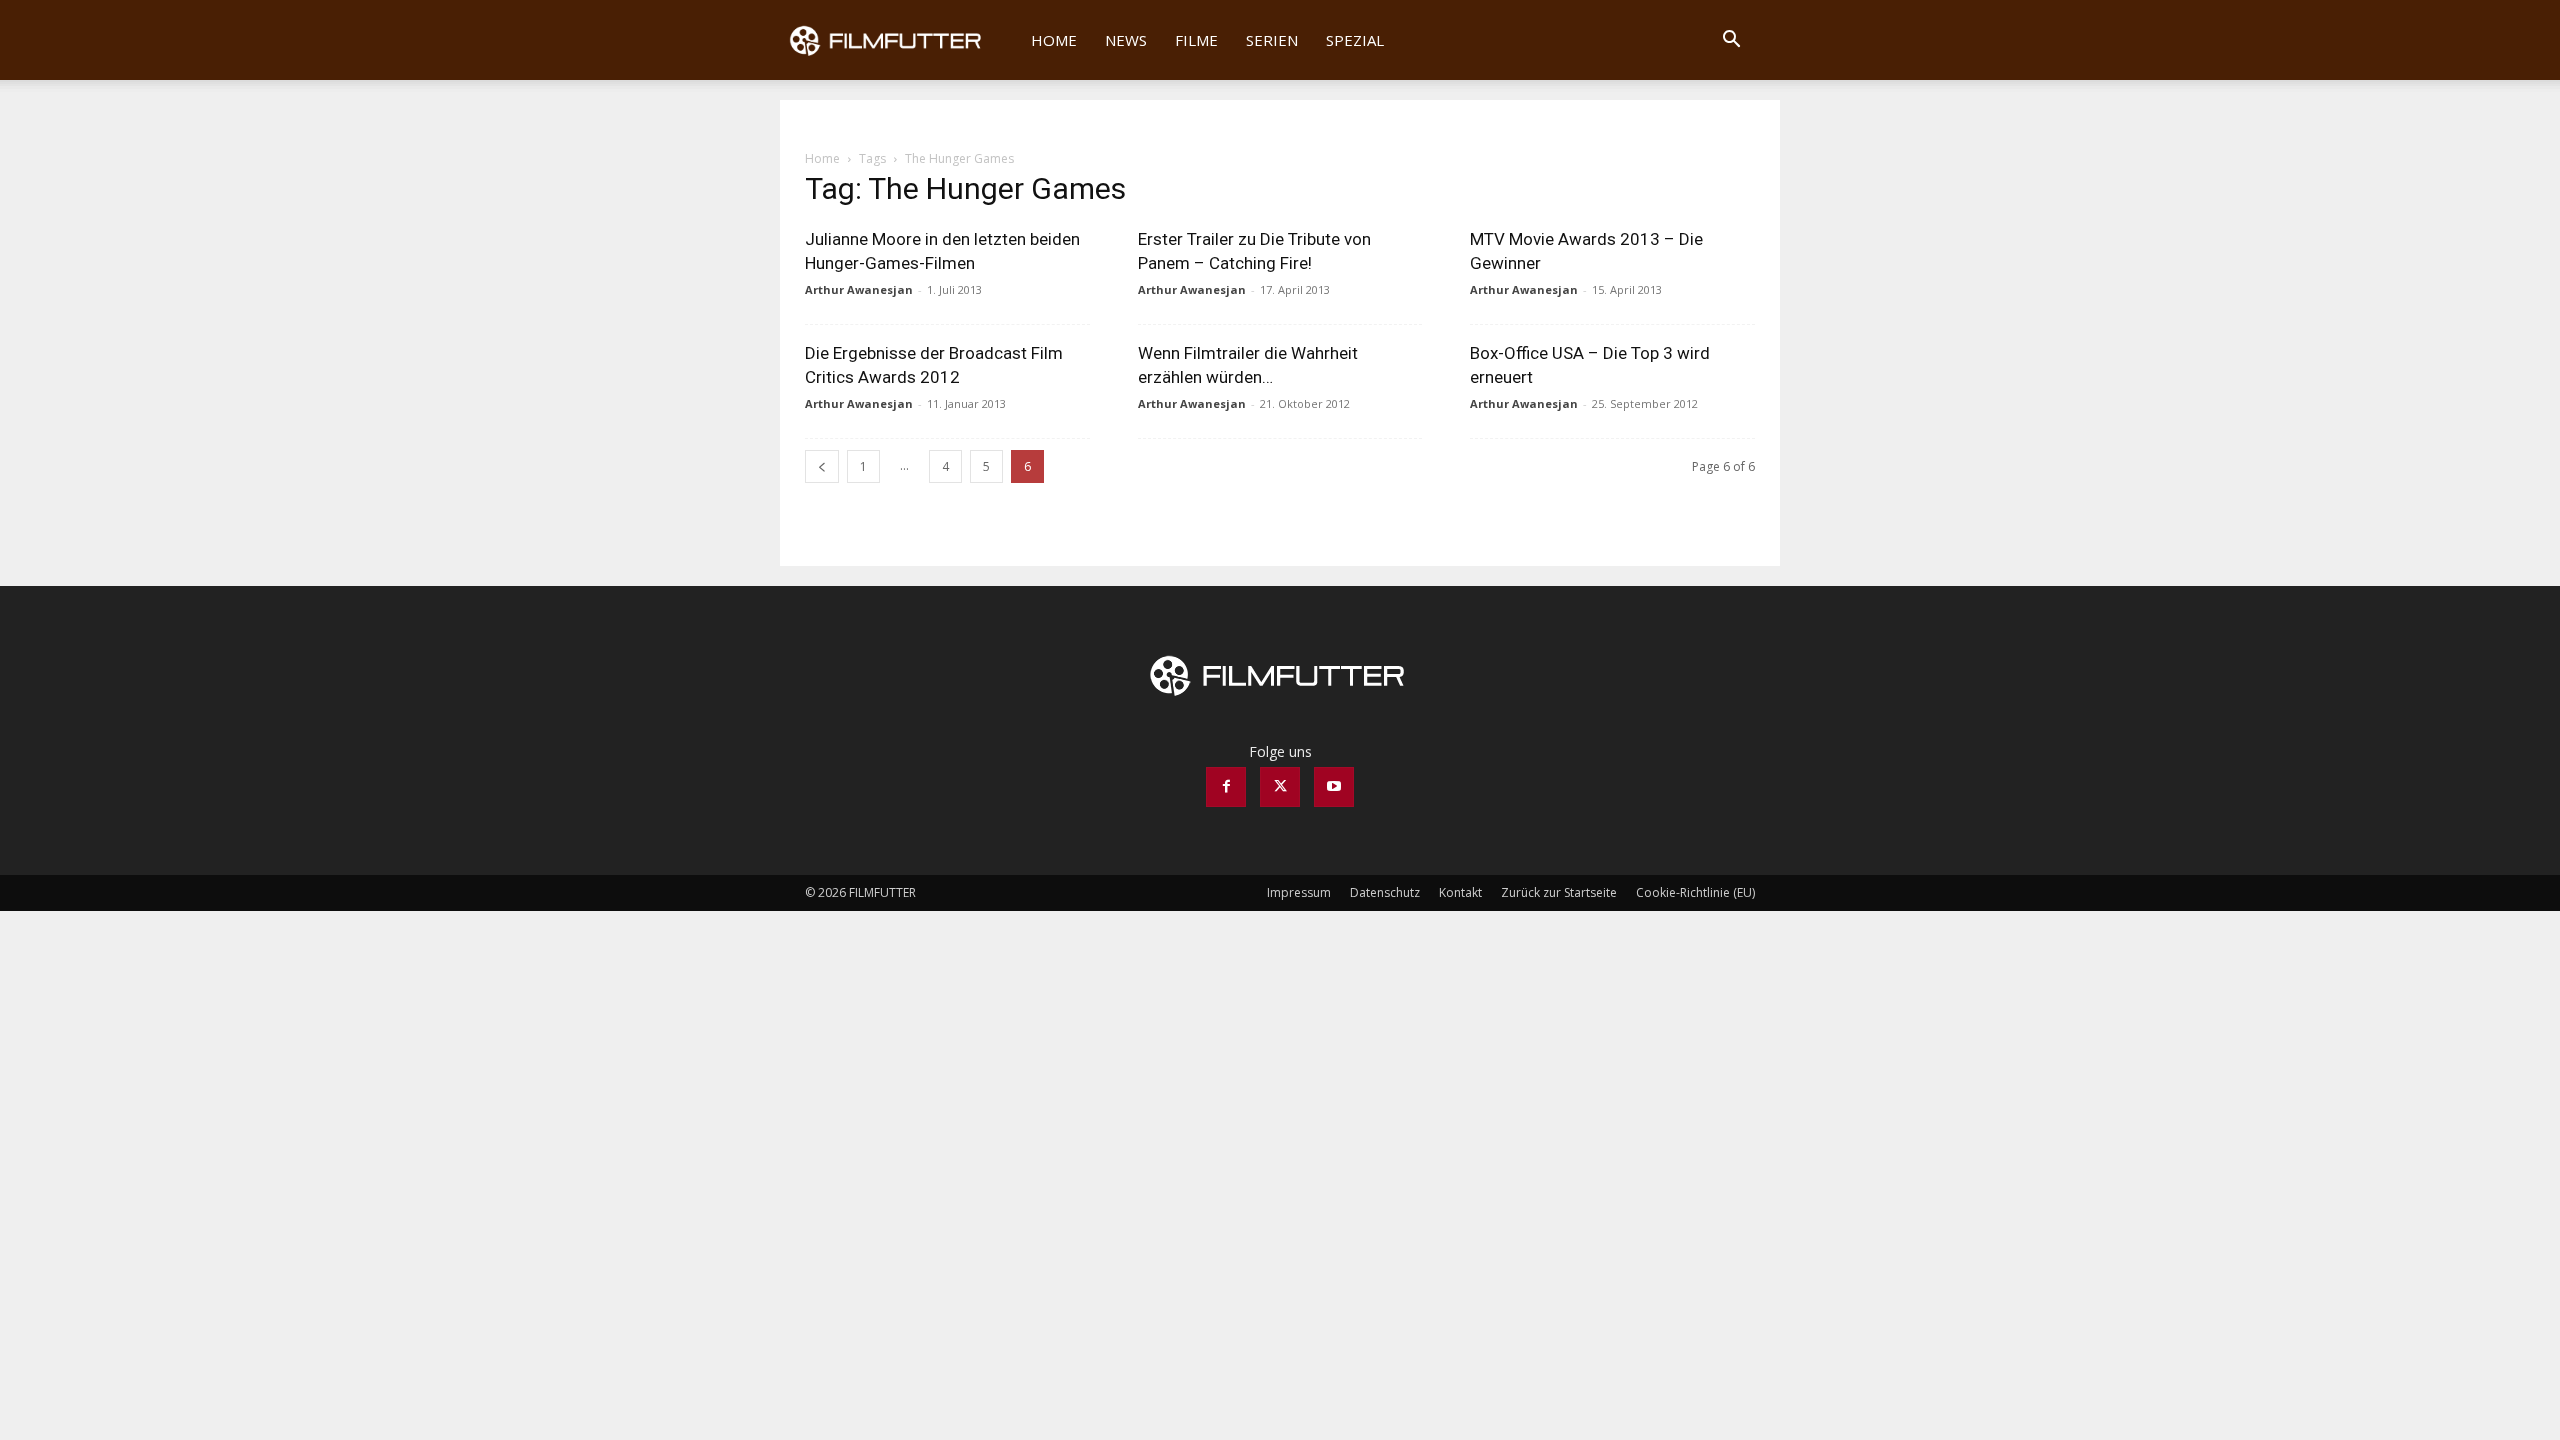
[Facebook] (1226, 787)
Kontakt (1460, 892)
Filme (1196, 40)
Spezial (1355, 40)
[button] (1731, 41)
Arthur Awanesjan (859, 289)
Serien (1272, 40)
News (1126, 40)
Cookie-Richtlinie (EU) (1695, 892)
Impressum (1299, 892)
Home (1054, 40)
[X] (1280, 787)
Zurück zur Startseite (1559, 892)
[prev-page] (822, 466)
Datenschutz (1385, 892)
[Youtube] (1334, 787)
